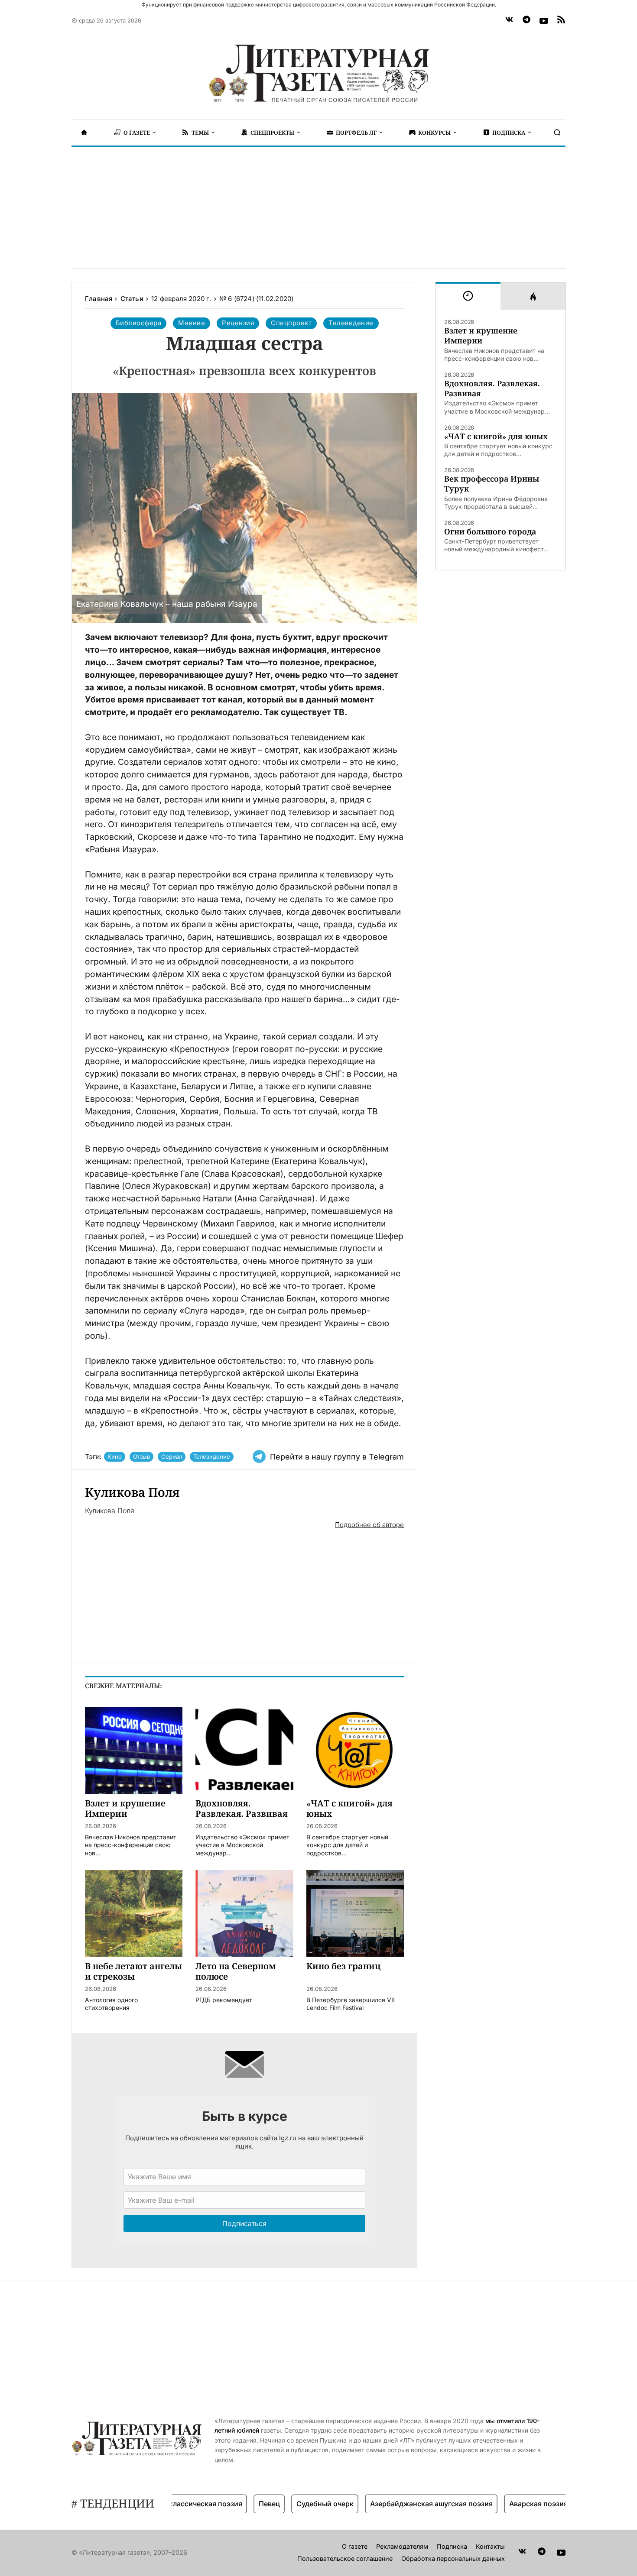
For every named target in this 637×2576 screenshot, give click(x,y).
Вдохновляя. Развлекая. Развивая (492, 388)
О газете (355, 2546)
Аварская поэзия (498, 2504)
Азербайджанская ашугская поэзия (391, 2504)
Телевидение (212, 1456)
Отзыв (141, 1456)
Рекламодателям (402, 2546)
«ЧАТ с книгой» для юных (496, 436)
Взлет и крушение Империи (481, 336)
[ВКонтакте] (509, 21)
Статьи (132, 299)
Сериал (172, 1456)
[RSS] (561, 21)
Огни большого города (490, 532)
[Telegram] (526, 21)
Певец (229, 2504)
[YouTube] (544, 21)
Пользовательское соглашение (345, 2558)
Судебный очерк (284, 2504)
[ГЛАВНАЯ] (84, 133)
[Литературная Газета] (318, 74)
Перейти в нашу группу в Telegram (337, 1457)
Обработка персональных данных (453, 2558)
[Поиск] (557, 133)
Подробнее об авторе (369, 1525)
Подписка (452, 2546)
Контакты (490, 2546)
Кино (115, 1456)
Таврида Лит (565, 2504)
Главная (99, 299)
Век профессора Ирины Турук (492, 484)
